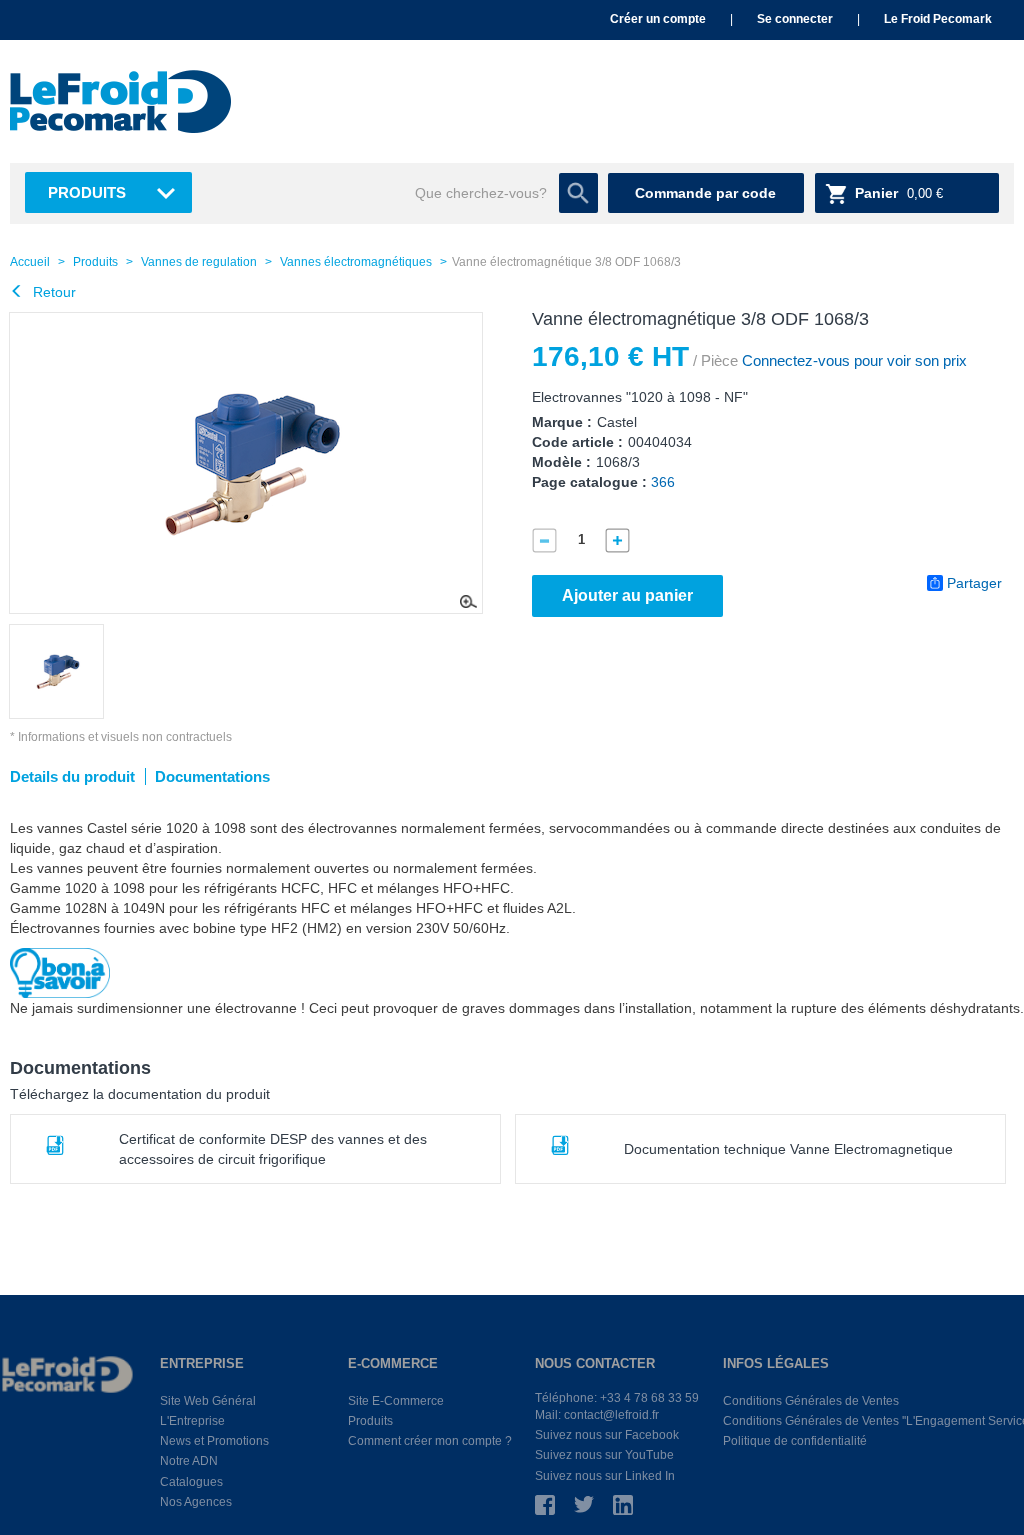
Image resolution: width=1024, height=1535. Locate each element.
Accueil (30, 262)
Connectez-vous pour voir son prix (852, 360)
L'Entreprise (192, 1421)
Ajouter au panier (627, 595)
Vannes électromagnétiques (356, 262)
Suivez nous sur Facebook (607, 1435)
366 (663, 482)
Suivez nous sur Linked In (605, 1476)
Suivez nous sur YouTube (604, 1455)
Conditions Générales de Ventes (811, 1401)
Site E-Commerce (396, 1401)
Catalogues (191, 1482)
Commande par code (705, 193)
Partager (974, 583)
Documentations (212, 776)
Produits (87, 192)
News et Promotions (214, 1441)
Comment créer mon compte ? (430, 1441)
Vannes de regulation (199, 262)
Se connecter (795, 19)
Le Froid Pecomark (938, 19)
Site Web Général (208, 1401)
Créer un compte (658, 19)
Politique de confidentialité (795, 1441)
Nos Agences (196, 1502)
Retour (52, 292)
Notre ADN (189, 1461)
